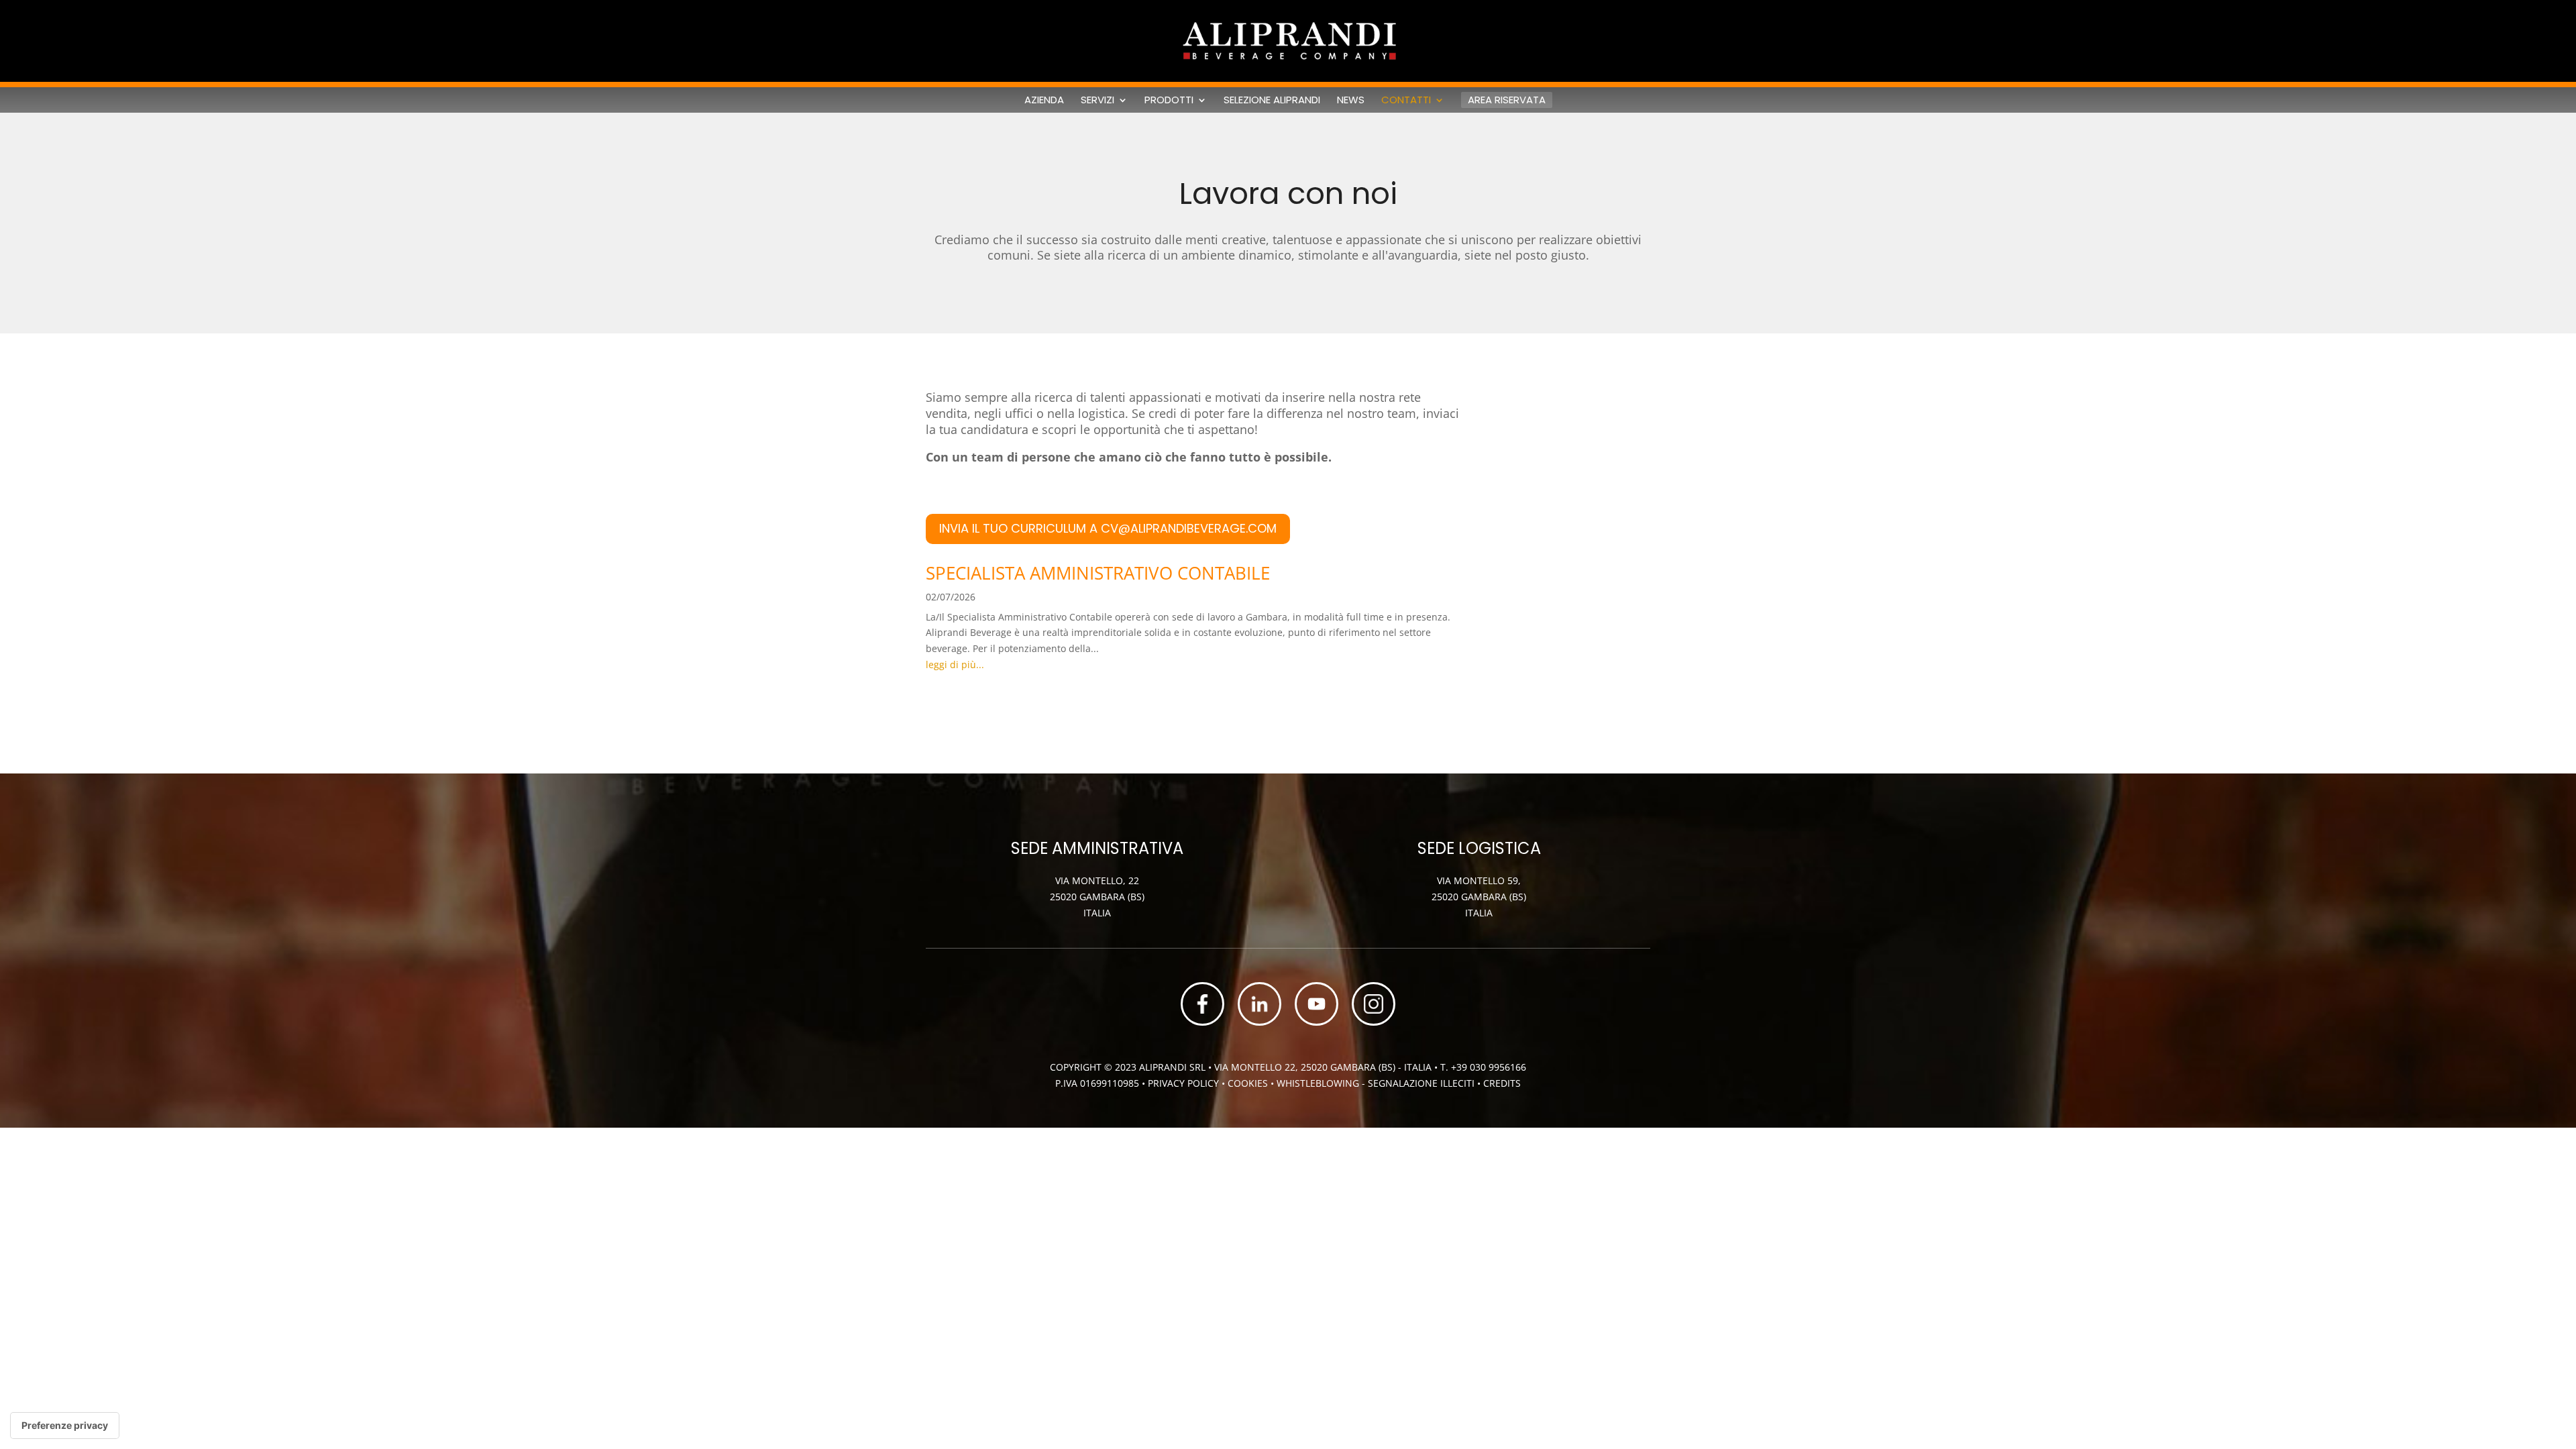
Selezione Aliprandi (1272, 100)
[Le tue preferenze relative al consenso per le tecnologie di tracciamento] (65, 1426)
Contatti (1406, 100)
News (1351, 100)
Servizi (1097, 100)
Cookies (1249, 1083)
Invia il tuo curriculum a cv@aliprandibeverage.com (1108, 528)
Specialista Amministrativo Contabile (1098, 573)
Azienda (1044, 100)
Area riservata (1507, 100)
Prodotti (1169, 100)
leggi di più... (955, 664)
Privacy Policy (1183, 1083)
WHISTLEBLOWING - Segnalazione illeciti (1376, 1083)
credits (1502, 1083)
